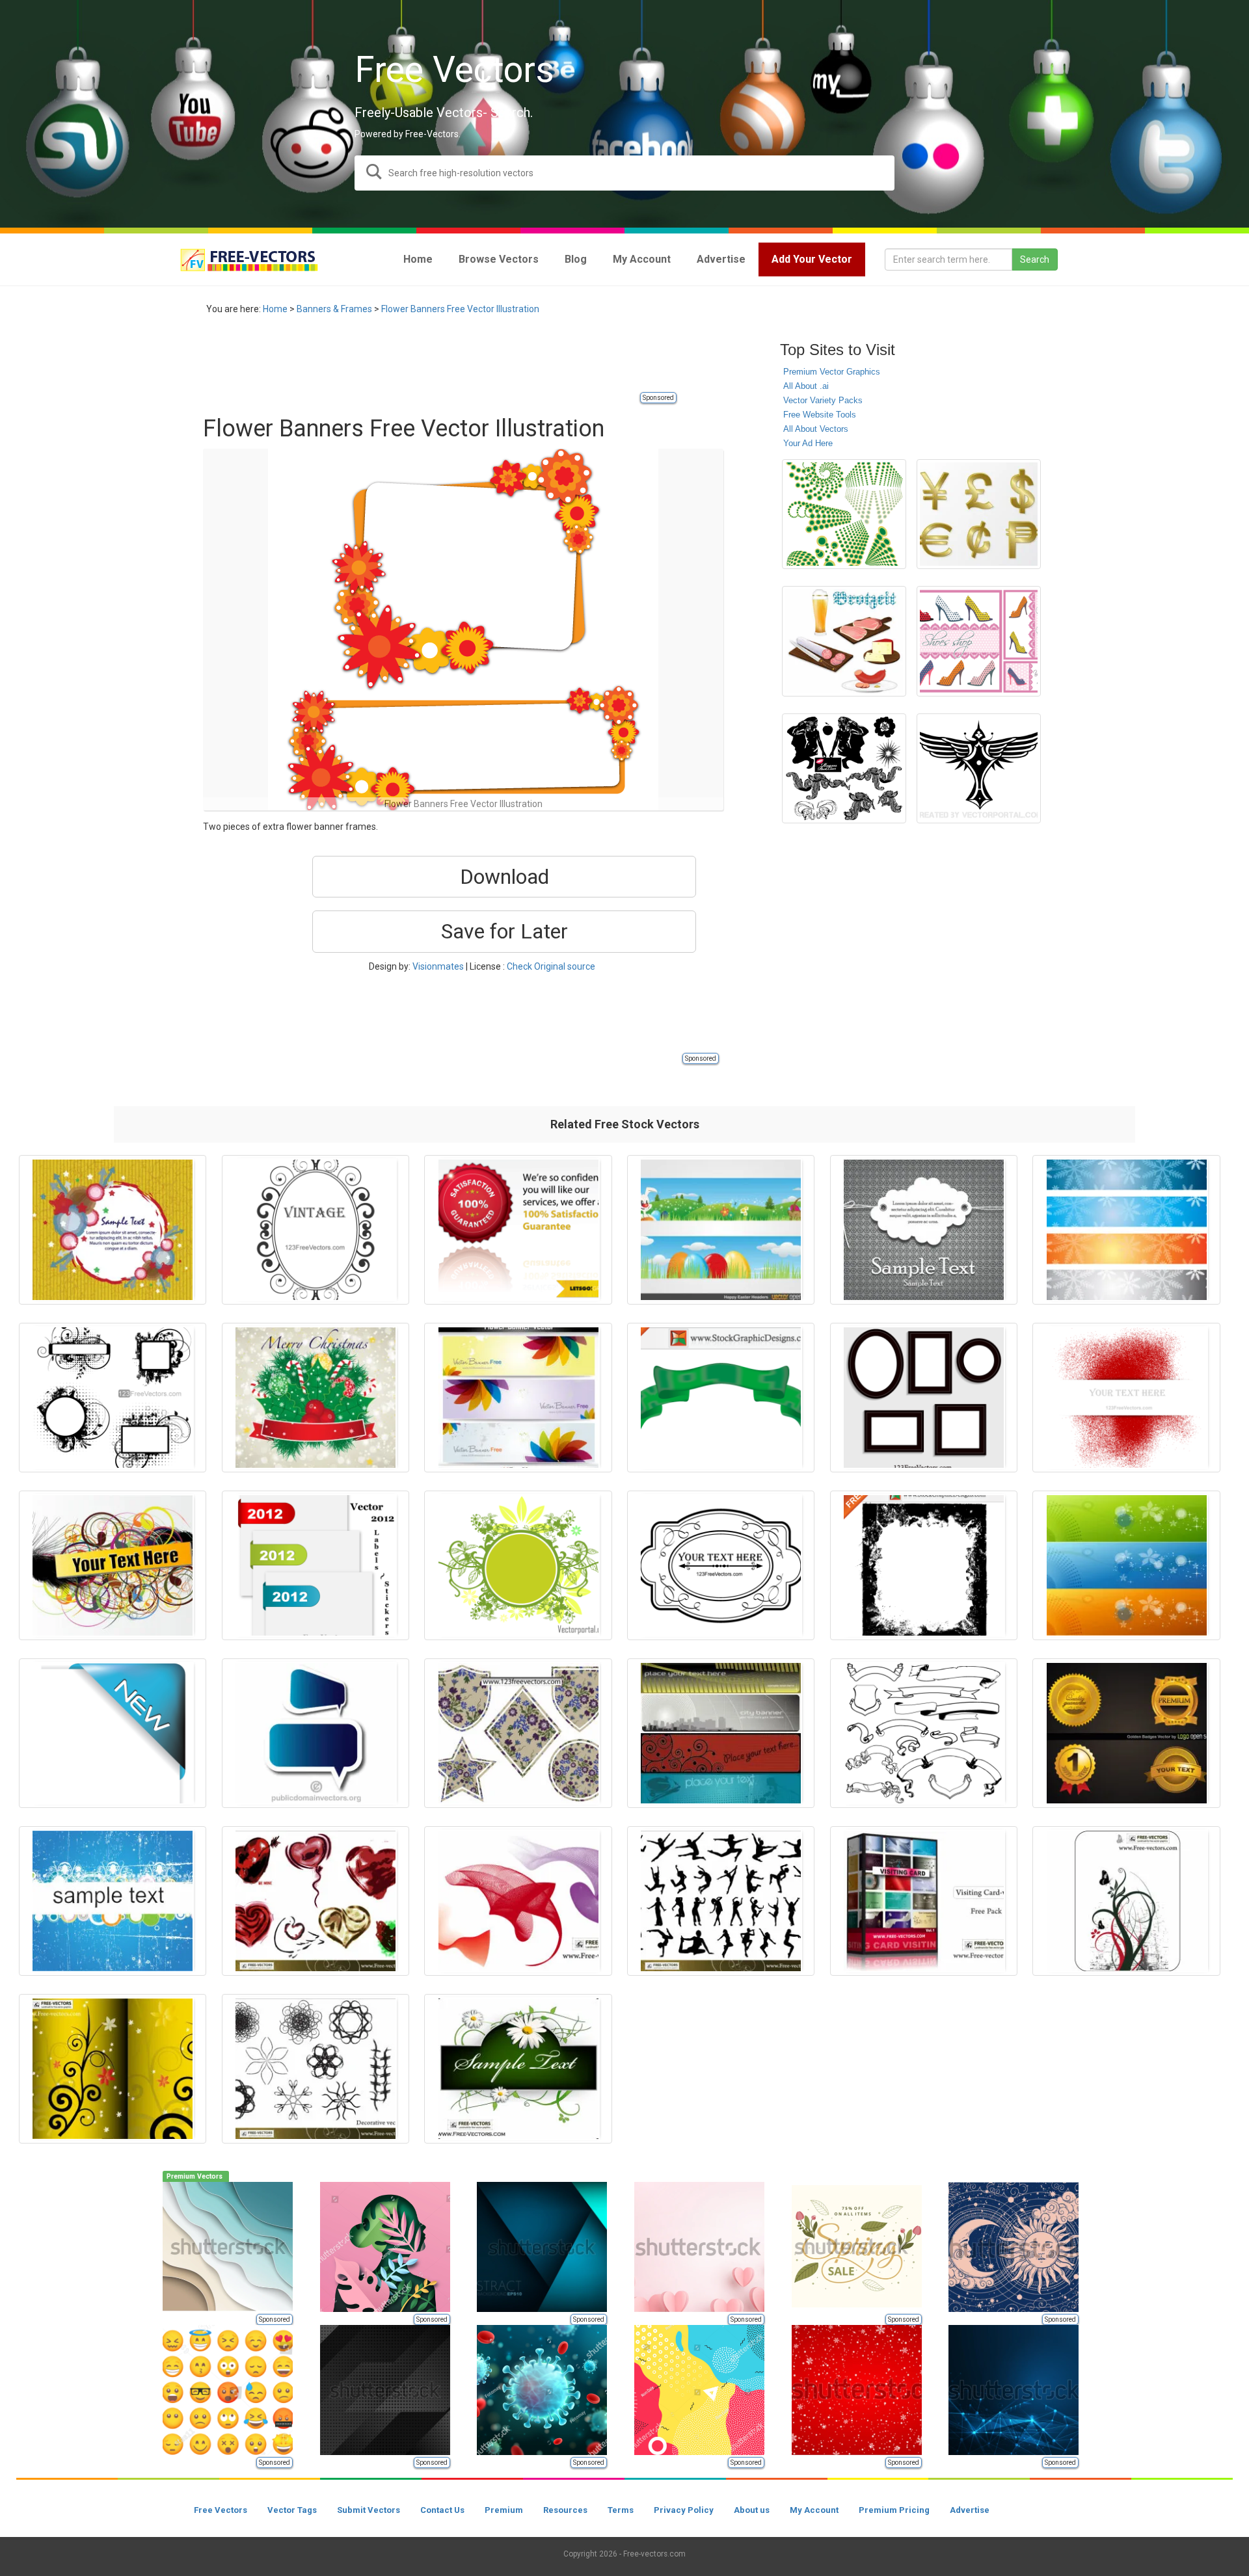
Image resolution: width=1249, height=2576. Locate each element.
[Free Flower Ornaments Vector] (113, 2069)
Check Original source (551, 966)
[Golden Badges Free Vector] (1126, 1733)
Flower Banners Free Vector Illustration (460, 309)
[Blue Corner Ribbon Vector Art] (113, 1733)
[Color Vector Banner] (1126, 1565)
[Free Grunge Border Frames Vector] (924, 1565)
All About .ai (806, 386)
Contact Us (442, 2510)
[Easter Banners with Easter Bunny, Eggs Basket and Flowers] (721, 1230)
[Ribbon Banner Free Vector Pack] (924, 1733)
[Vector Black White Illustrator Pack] (844, 768)
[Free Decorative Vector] (316, 2069)
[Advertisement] (440, 361)
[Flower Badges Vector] (518, 1733)
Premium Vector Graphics (832, 372)
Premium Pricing (894, 2510)
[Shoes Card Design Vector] (979, 641)
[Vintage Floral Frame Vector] (316, 1230)
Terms (621, 2510)
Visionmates (438, 966)
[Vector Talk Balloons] (316, 1733)
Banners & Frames (334, 309)
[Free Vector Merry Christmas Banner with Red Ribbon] (316, 1398)
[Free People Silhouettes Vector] (721, 1901)
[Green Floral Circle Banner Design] (518, 1565)
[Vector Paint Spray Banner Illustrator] (1126, 1398)
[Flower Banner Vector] (518, 1398)
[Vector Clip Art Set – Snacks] (844, 641)
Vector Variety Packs (823, 400)
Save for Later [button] (504, 931)
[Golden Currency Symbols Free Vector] (979, 514)
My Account (814, 2510)
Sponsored (658, 398)
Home (275, 309)
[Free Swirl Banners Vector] (113, 1565)
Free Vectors (221, 2510)
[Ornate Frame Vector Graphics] (721, 1565)
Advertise (970, 2510)
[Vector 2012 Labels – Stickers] (316, 1565)
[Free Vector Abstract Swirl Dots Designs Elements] (844, 514)
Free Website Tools (820, 415)
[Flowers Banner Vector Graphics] (518, 2069)
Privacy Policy (684, 2510)
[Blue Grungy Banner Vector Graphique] (113, 1901)
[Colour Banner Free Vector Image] (721, 1398)
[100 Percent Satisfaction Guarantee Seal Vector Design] (518, 1230)
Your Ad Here (808, 443)
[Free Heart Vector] (316, 1901)
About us (752, 2510)
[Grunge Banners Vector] (721, 1733)
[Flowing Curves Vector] (518, 1901)
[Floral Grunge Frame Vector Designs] (113, 1398)
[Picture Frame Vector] (924, 1398)
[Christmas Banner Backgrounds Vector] (1126, 1230)
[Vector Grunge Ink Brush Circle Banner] (113, 1230)
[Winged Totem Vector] (979, 768)
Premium (504, 2510)
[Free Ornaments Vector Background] (1126, 1901)
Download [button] (504, 877)
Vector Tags (292, 2510)
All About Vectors (816, 429)
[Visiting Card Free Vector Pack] (924, 1901)
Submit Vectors (369, 2510)
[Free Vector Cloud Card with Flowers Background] (924, 1230)
